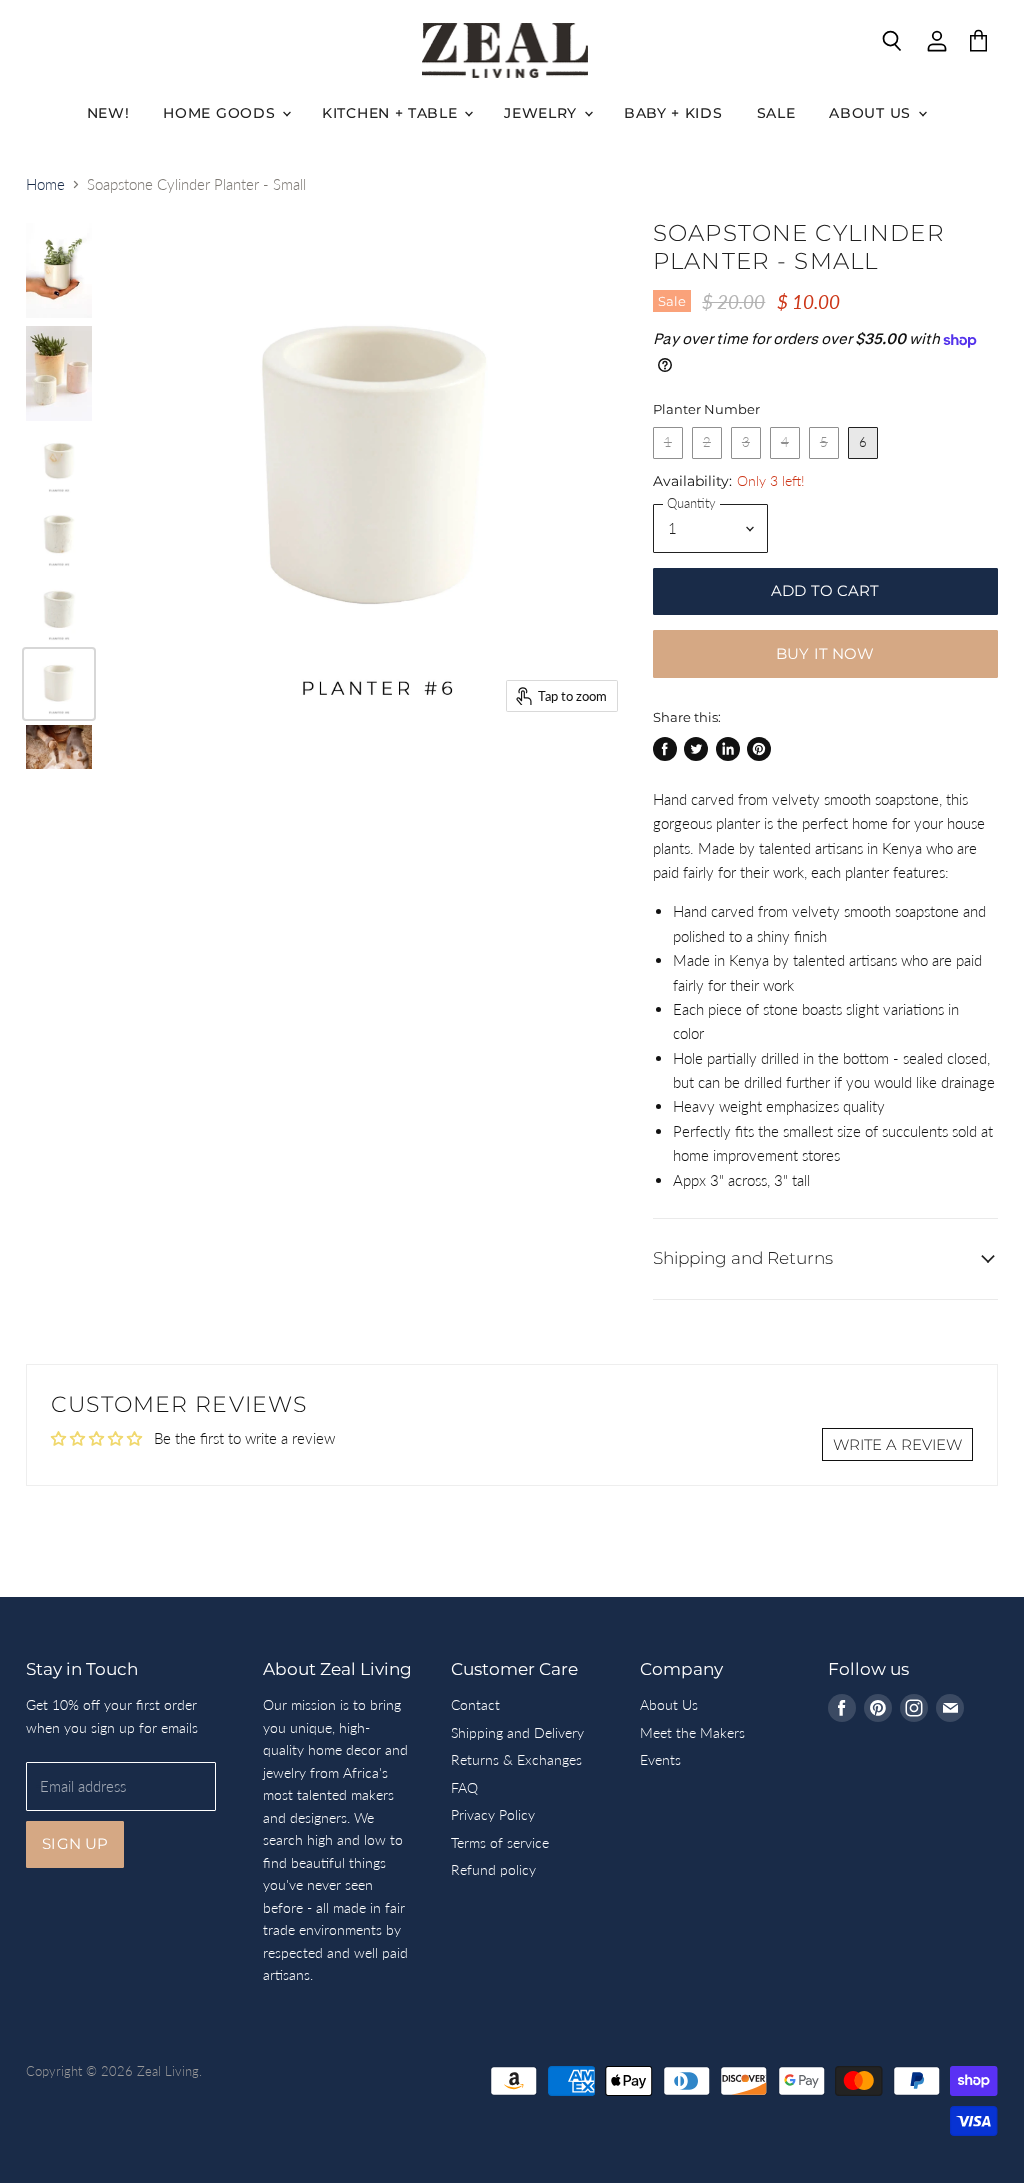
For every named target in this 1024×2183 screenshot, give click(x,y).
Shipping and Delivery (517, 1732)
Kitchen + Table (392, 113)
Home (45, 184)
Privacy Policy (493, 1814)
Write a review (897, 1444)
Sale (776, 113)
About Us (872, 113)
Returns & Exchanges (516, 1759)
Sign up (75, 1844)
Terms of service (500, 1842)
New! (108, 113)
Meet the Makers (692, 1732)
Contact (475, 1704)
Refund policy (493, 1869)
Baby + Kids (673, 113)
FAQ (464, 1787)
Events (660, 1759)
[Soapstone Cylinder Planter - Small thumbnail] (59, 270)
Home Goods (221, 113)
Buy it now (825, 654)
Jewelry (543, 113)
